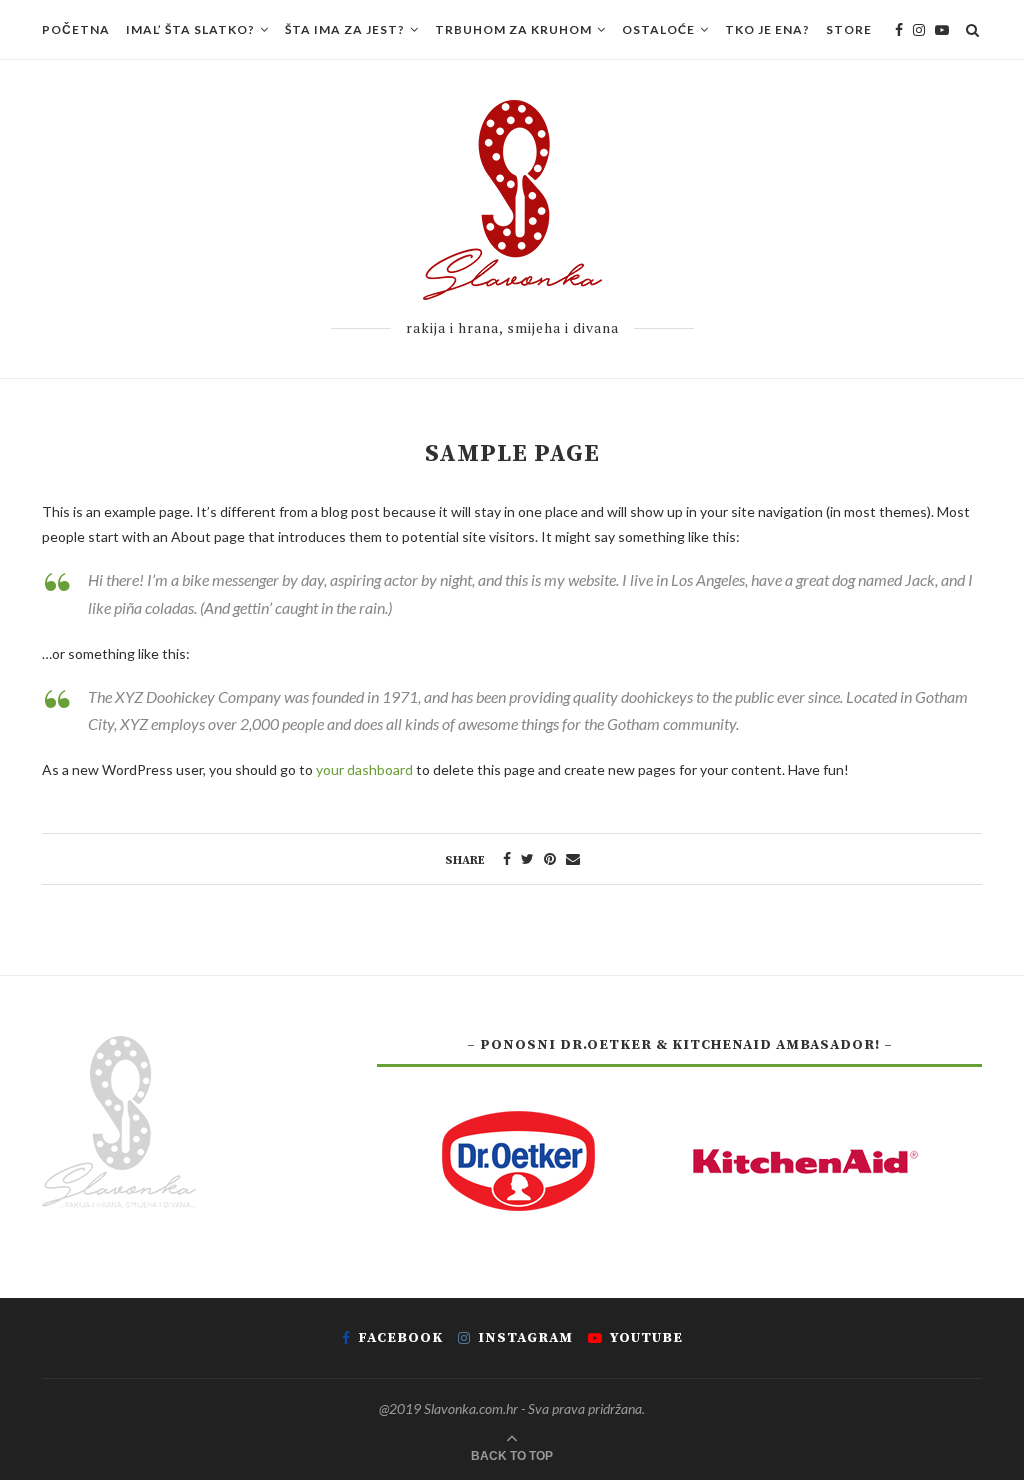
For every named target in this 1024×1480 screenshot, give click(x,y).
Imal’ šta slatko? (190, 29)
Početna (76, 29)
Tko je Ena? (767, 29)
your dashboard (364, 769)
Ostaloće (658, 29)
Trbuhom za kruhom (513, 29)
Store (849, 29)
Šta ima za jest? (345, 29)
